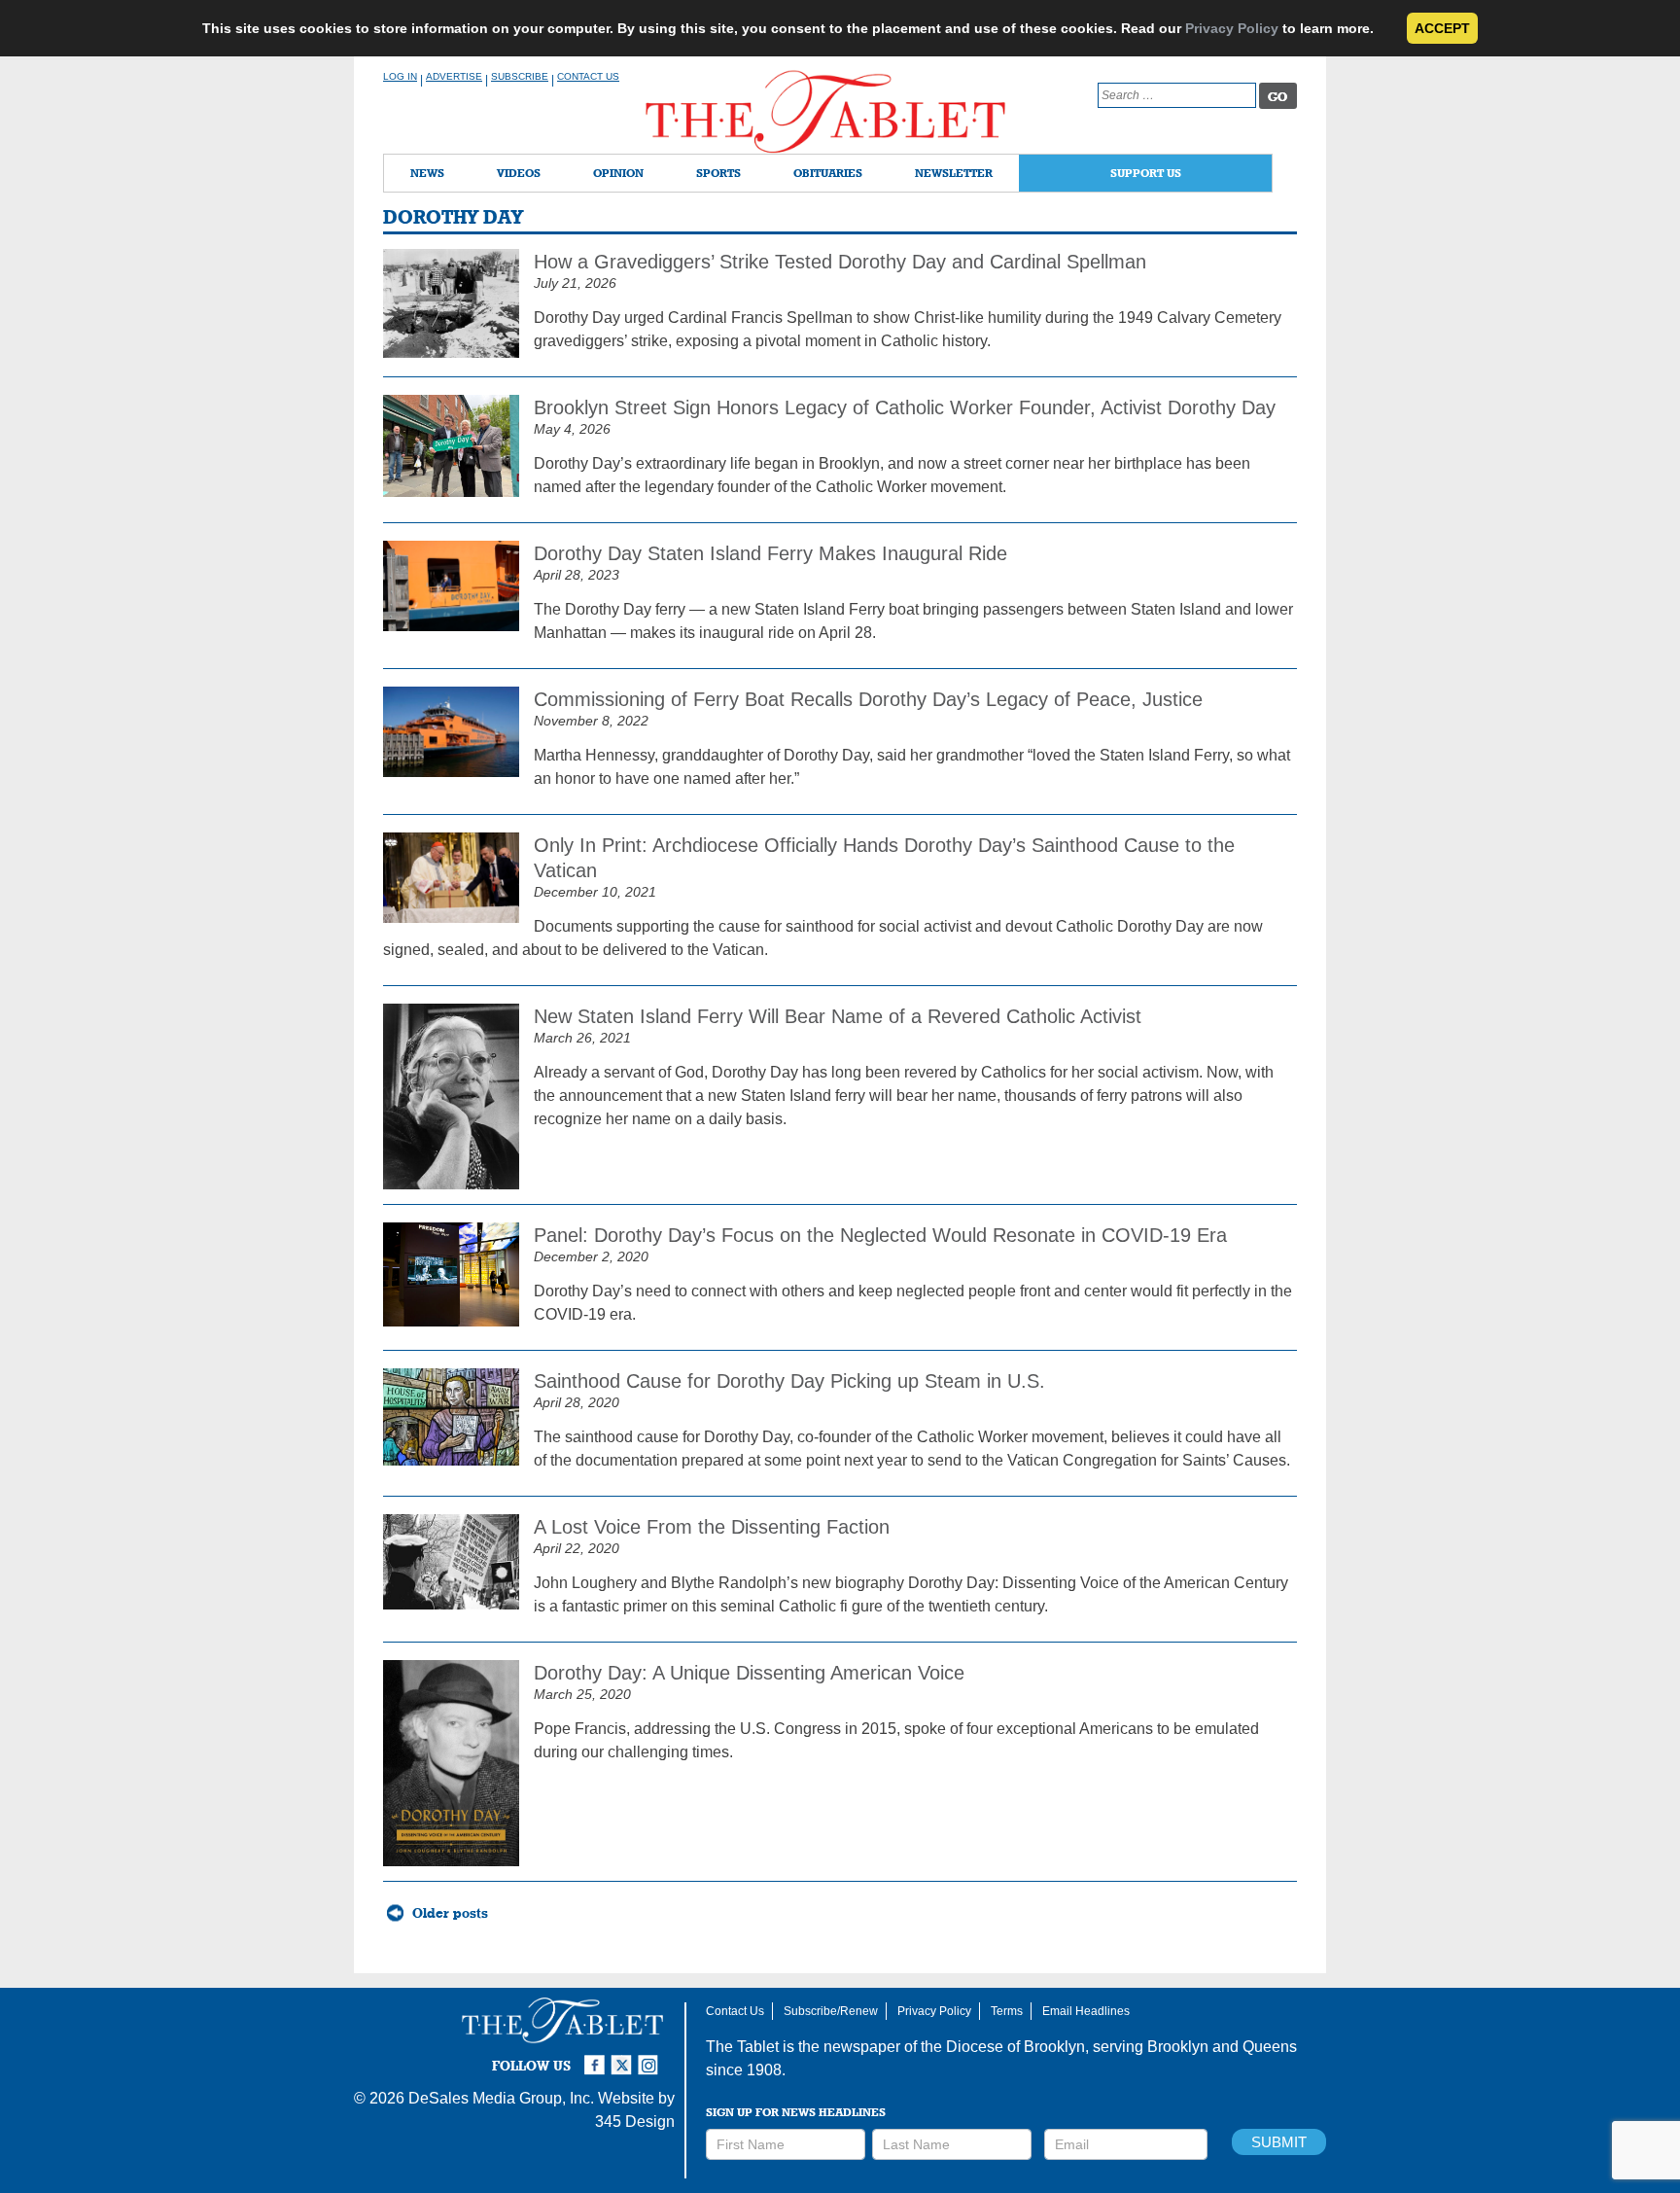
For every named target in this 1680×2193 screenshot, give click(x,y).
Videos (519, 173)
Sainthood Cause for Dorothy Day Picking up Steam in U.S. (789, 1381)
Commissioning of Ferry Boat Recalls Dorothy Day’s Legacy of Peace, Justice (868, 699)
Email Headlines (1086, 2011)
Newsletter (954, 173)
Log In (400, 76)
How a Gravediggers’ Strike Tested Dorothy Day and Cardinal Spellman (840, 262)
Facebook (597, 2057)
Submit (1279, 2142)
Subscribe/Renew (831, 2011)
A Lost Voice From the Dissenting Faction (712, 1527)
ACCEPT (1442, 28)
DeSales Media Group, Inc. (501, 2098)
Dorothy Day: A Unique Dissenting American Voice (749, 1673)
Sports (718, 173)
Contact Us (588, 76)
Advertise (454, 76)
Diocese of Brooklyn (1015, 2047)
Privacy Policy (1232, 28)
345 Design (635, 2122)
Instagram (651, 2057)
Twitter (624, 2057)
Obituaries (828, 173)
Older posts (450, 1913)
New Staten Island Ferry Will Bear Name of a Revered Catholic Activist (838, 1016)
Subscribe (520, 76)
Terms (1007, 2011)
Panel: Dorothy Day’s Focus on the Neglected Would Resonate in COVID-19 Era (880, 1235)
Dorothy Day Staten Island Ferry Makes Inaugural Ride (770, 553)
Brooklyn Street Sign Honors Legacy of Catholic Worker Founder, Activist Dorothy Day (905, 407)
